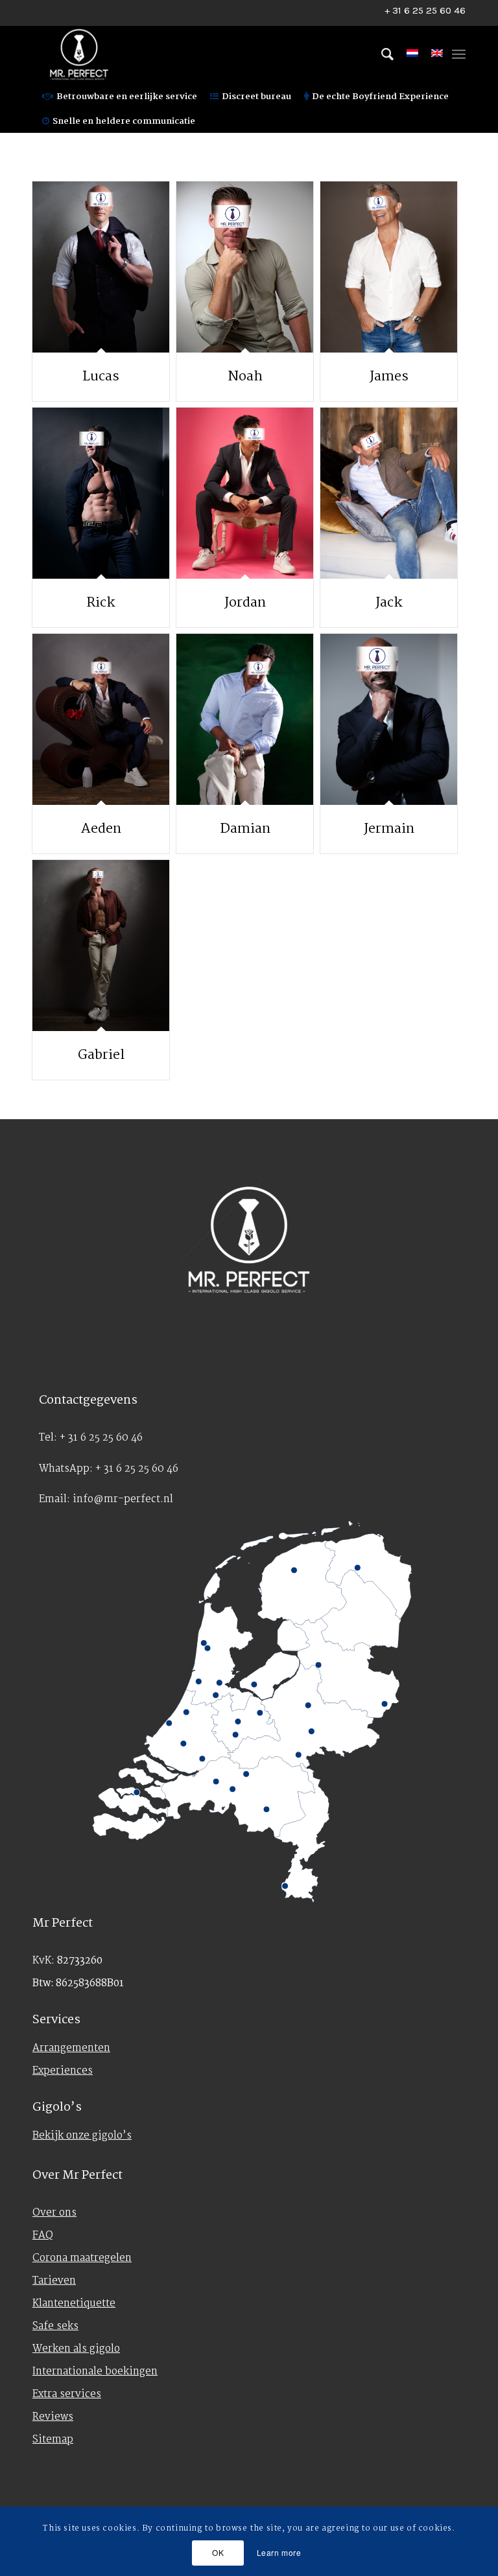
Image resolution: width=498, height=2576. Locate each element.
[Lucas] (101, 267)
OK (218, 2552)
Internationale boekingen (95, 2372)
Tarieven (54, 2281)
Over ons (54, 2213)
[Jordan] (245, 493)
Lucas (101, 377)
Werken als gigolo (76, 2349)
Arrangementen (71, 2048)
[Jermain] (389, 719)
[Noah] (245, 267)
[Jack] (389, 493)
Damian (245, 829)
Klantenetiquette (74, 2303)
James (389, 377)
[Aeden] (101, 719)
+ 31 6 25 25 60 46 (425, 10)
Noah (245, 377)
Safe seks (55, 2326)
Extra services (67, 2394)
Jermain (389, 829)
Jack (389, 603)
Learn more (279, 2552)
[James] (389, 267)
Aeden (101, 829)
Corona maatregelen (82, 2258)
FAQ (43, 2235)
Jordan (245, 603)
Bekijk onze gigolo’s (82, 2136)
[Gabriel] (101, 946)
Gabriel (101, 1055)
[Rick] (101, 493)
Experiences (63, 2071)
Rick (101, 603)
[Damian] (245, 719)
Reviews (53, 2417)
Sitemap (53, 2440)
